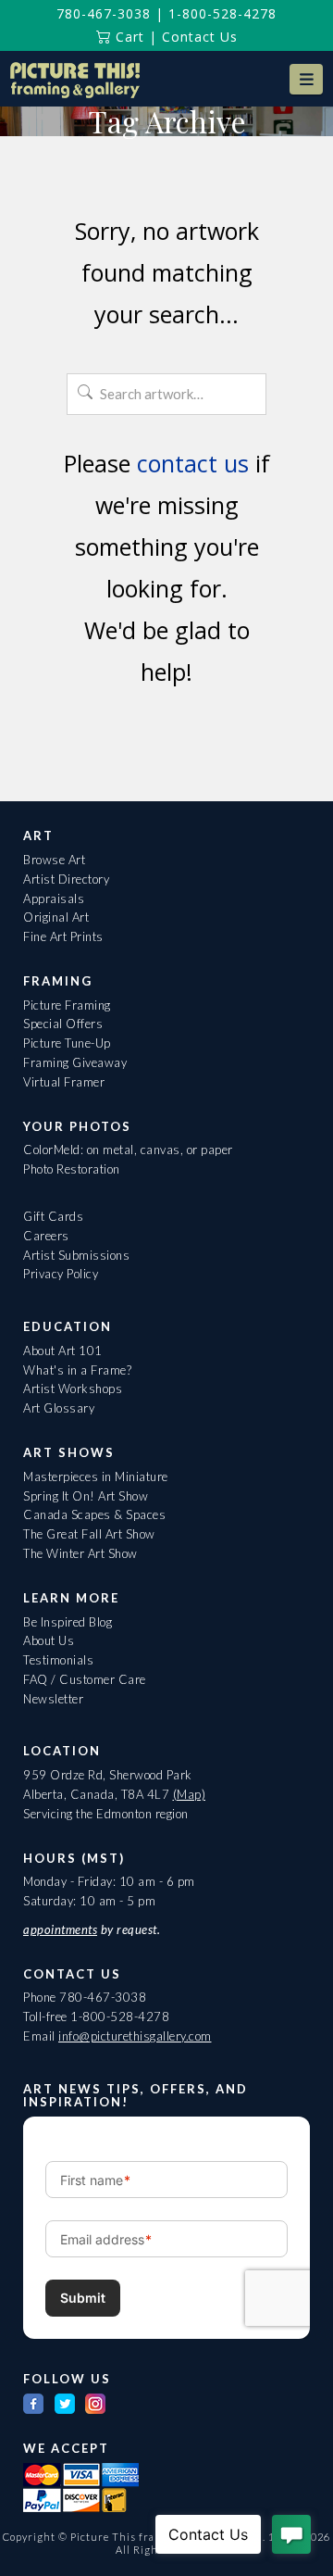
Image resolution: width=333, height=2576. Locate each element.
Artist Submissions (76, 1255)
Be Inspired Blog (68, 1622)
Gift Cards (53, 1216)
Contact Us (200, 37)
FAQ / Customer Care (85, 1679)
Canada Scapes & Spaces (94, 1514)
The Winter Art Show (80, 1553)
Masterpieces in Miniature (96, 1476)
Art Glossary (59, 1408)
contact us (193, 463)
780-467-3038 (104, 13)
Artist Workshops (73, 1389)
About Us (49, 1640)
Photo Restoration (72, 1169)
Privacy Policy (61, 1274)
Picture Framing (67, 1005)
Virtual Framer (64, 1082)
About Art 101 (63, 1351)
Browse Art (54, 860)
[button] (306, 79)
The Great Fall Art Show (89, 1534)
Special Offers (63, 1024)
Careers (46, 1236)
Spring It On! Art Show (86, 1496)
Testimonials (58, 1660)
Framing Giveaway (75, 1062)
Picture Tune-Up (67, 1043)
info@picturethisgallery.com (135, 2036)
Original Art (56, 917)
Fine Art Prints (63, 936)
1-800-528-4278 (222, 13)
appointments (60, 1929)
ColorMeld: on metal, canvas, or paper (128, 1150)
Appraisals (54, 898)
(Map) (190, 1794)
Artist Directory (66, 879)
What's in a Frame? (77, 1370)
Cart (128, 37)
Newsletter (53, 1699)
